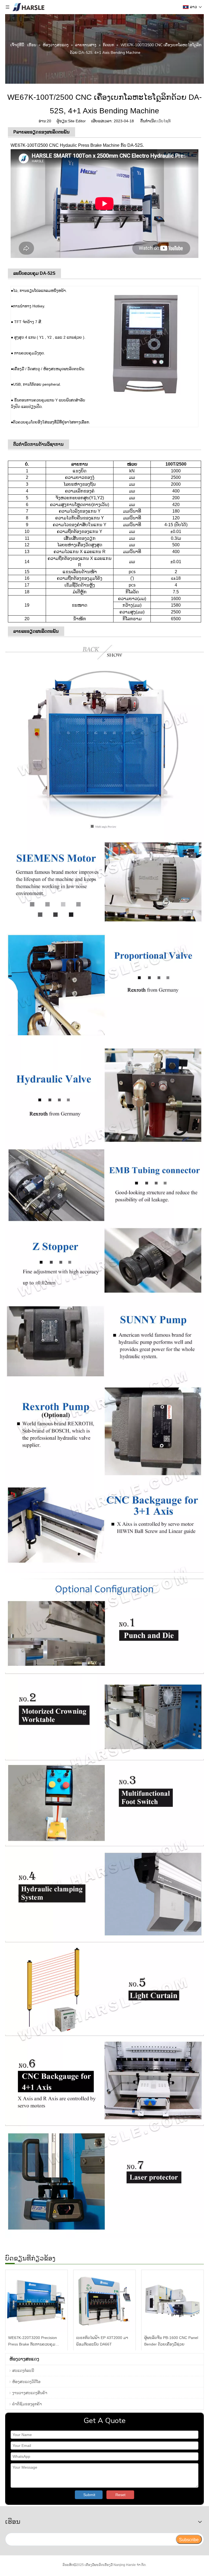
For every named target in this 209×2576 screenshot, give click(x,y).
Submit (89, 2495)
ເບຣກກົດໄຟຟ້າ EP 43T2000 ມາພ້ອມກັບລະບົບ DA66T (102, 2341)
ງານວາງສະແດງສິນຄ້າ (30, 2393)
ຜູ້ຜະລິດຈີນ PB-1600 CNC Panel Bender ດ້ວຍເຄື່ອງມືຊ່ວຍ (171, 2341)
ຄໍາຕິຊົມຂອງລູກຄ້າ (27, 2404)
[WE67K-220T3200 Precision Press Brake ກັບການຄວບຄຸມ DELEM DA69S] (36, 2301)
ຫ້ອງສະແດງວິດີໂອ (26, 2382)
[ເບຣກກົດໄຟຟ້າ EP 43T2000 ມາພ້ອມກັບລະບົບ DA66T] (104, 2301)
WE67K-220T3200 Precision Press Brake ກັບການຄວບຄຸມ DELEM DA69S (33, 2342)
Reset (120, 2495)
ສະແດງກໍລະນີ (23, 2371)
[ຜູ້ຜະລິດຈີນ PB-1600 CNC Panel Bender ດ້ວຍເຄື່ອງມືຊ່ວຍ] (173, 2301)
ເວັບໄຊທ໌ (164, 121)
